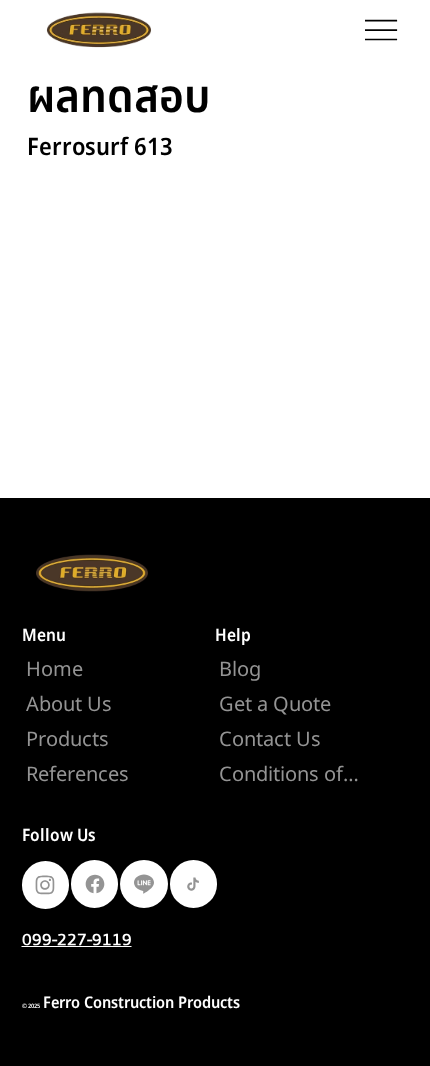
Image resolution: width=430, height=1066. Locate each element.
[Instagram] (45, 885)
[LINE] (143, 884)
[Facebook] (94, 884)
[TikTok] (193, 884)
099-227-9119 (77, 939)
